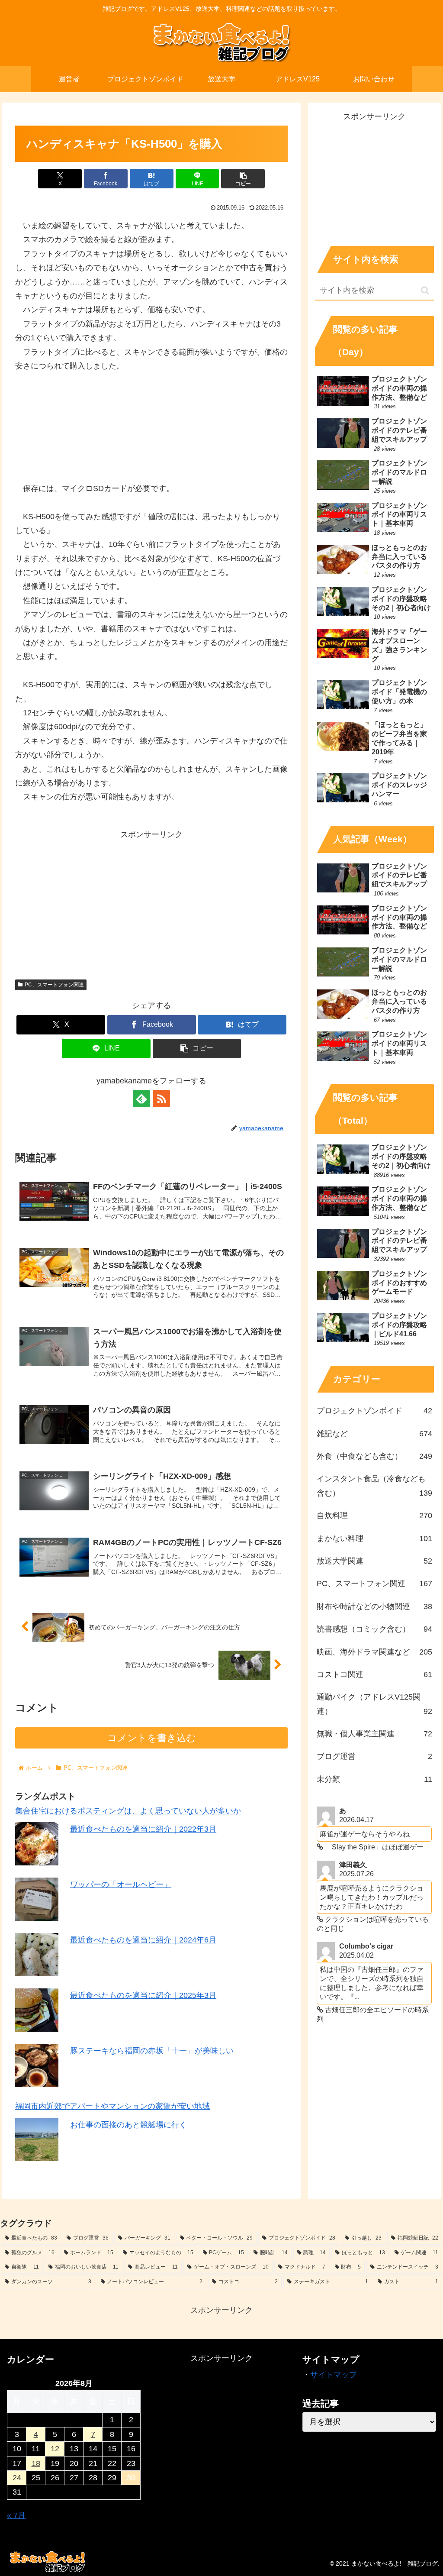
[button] (243, 179)
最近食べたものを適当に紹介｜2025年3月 (143, 1995)
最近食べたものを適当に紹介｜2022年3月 (143, 1829)
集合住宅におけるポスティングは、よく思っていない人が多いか (128, 1811)
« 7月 (16, 2515)
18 (36, 2463)
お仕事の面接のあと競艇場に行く (128, 2125)
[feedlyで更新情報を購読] (141, 1099)
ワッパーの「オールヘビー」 (121, 1884)
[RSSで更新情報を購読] (161, 1099)
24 (17, 2478)
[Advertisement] (151, 902)
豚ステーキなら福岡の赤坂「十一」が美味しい (152, 2051)
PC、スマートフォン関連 (54, 985)
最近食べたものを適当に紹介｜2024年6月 (143, 1940)
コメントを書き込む (152, 1738)
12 (55, 2449)
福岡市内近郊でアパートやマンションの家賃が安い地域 (112, 2106)
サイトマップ (334, 2375)
